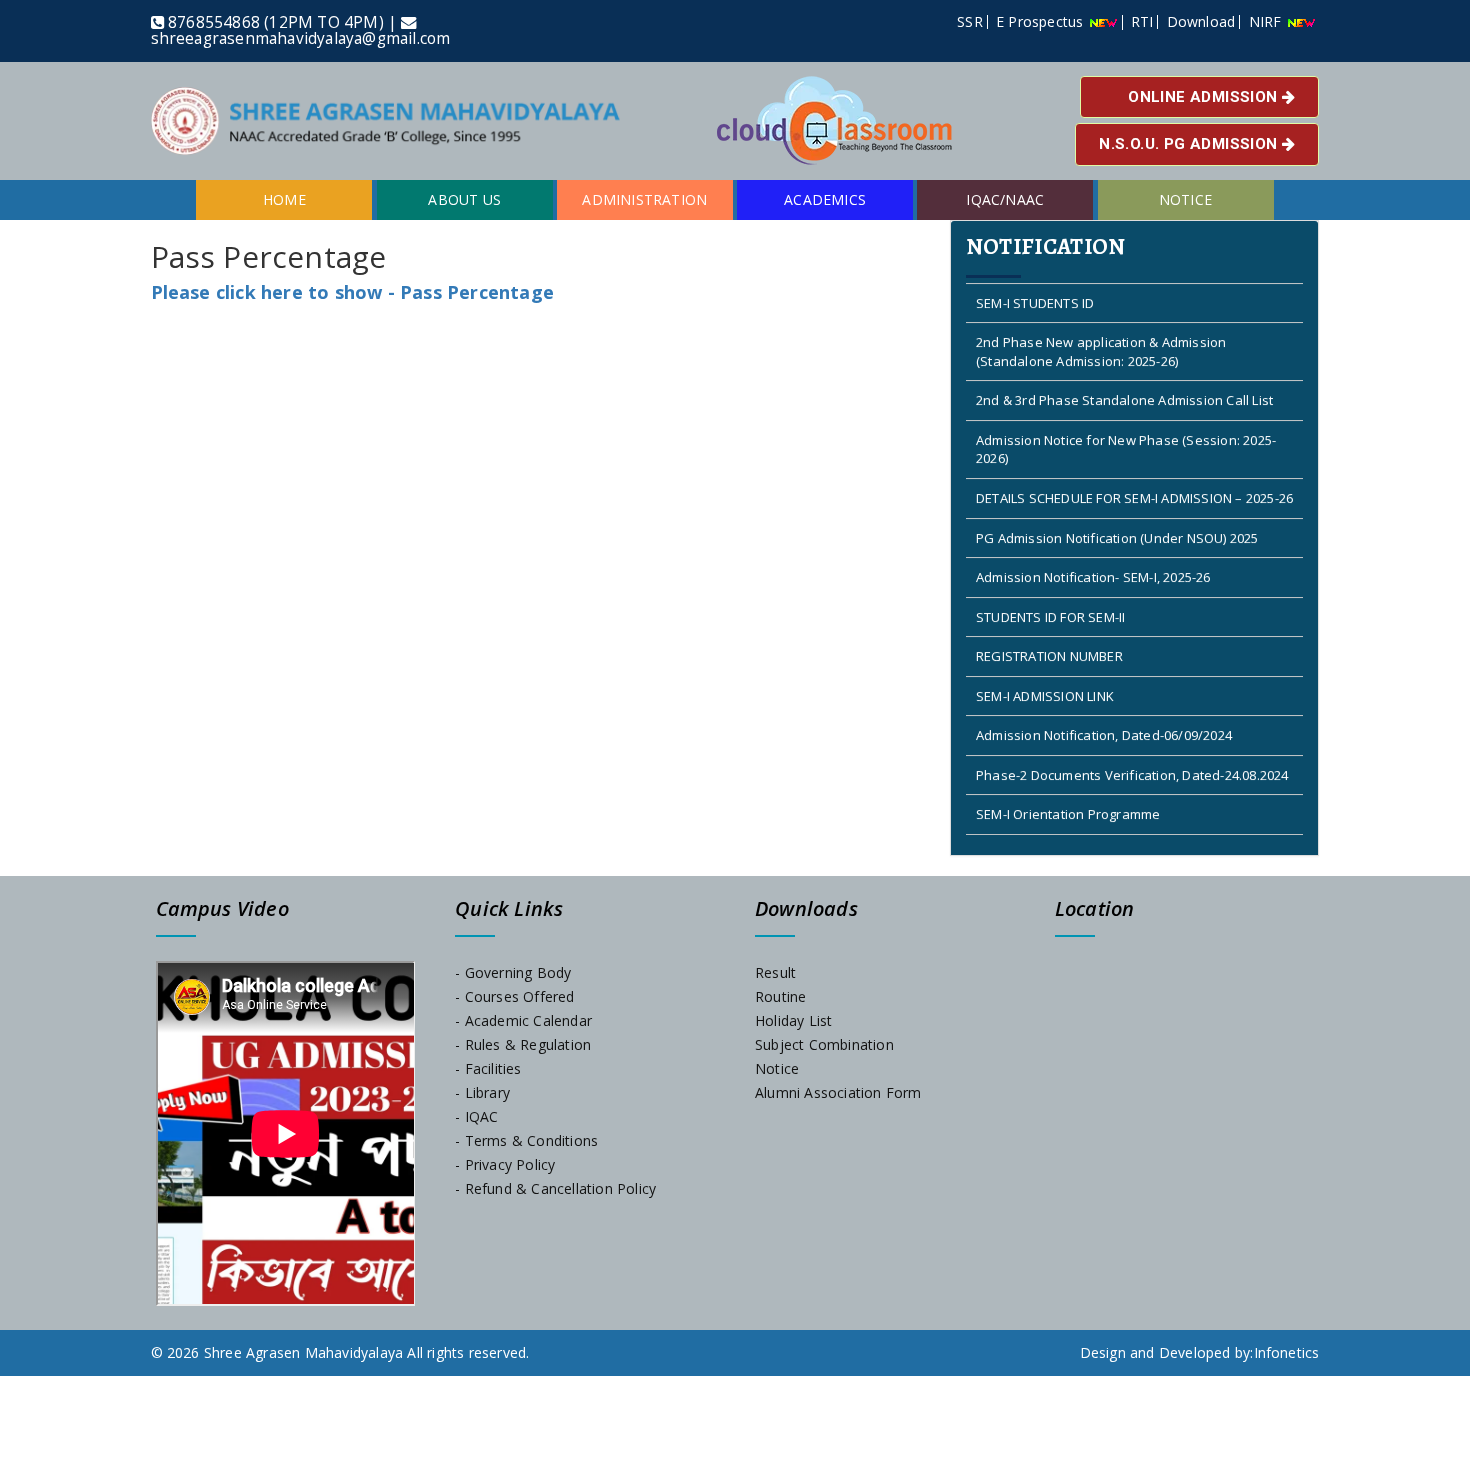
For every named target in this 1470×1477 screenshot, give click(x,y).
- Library (482, 1092)
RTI (1142, 21)
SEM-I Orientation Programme (1068, 788)
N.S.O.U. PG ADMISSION (1190, 144)
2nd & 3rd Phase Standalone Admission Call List (1124, 374)
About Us (464, 199)
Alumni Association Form (838, 1092)
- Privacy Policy (505, 1164)
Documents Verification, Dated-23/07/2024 (1107, 828)
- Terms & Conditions (526, 1140)
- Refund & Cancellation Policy (555, 1188)
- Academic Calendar (523, 1020)
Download (1201, 21)
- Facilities (488, 1068)
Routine (780, 996)
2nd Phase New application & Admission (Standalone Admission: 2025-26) (1101, 325)
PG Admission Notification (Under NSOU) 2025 (1117, 511)
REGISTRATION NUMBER (1049, 630)
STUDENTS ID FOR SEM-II (1050, 590)
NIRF (1267, 21)
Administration (644, 199)
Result (775, 972)
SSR (970, 21)
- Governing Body (513, 972)
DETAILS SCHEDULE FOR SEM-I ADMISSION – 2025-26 (1134, 472)
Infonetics (1287, 1352)
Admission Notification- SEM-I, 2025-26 (1093, 551)
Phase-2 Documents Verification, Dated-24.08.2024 (1132, 749)
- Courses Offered (514, 996)
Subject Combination (824, 1044)
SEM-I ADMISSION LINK (1045, 670)
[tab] (1135, 538)
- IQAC (476, 1116)
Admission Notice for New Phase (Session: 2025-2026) (1126, 423)
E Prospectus (1042, 21)
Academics (825, 199)
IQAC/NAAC (1005, 199)
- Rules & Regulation (523, 1044)
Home (284, 199)
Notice (1185, 199)
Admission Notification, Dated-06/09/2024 (1104, 709)
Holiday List (793, 1020)
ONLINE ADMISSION (1205, 97)
